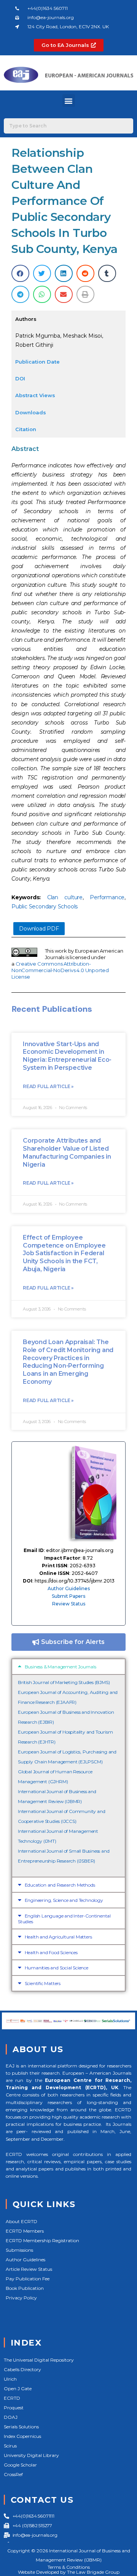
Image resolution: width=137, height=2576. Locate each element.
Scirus (10, 2446)
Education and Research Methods (60, 1885)
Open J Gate (18, 2388)
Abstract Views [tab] (35, 395)
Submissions (19, 2250)
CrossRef (13, 2474)
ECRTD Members (25, 2231)
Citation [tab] (26, 429)
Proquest (14, 2408)
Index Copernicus (22, 2436)
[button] (69, 101)
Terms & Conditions (69, 2567)
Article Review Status (29, 2269)
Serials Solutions (21, 2427)
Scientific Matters (43, 1983)
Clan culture (65, 897)
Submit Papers (68, 1596)
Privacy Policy (21, 2298)
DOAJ (11, 2417)
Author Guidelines (69, 1588)
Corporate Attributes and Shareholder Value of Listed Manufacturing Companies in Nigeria (67, 1152)
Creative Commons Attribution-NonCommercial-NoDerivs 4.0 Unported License (60, 970)
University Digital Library (31, 2455)
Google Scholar (20, 2465)
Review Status (69, 1604)
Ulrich (10, 2379)
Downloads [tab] (31, 412)
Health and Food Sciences (51, 1952)
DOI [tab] (20, 378)
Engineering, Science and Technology (64, 1900)
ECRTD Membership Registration (42, 2240)
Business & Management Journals (61, 1667)
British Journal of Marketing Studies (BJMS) (64, 1682)
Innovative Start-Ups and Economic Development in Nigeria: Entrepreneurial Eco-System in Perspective (67, 1056)
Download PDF (39, 929)
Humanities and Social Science (57, 1968)
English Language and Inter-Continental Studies (64, 1919)
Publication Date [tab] (37, 362)
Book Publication (25, 2288)
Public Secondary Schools (45, 906)
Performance (107, 897)
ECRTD (12, 2398)
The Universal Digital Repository (39, 2360)
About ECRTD (22, 2221)
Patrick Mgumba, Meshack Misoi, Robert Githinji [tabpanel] (59, 340)
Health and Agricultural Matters (58, 1937)
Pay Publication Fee (28, 2279)
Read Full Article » (48, 1086)
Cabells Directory (22, 2369)
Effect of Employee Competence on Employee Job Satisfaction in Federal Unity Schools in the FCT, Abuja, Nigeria (64, 1253)
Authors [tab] (26, 319)
